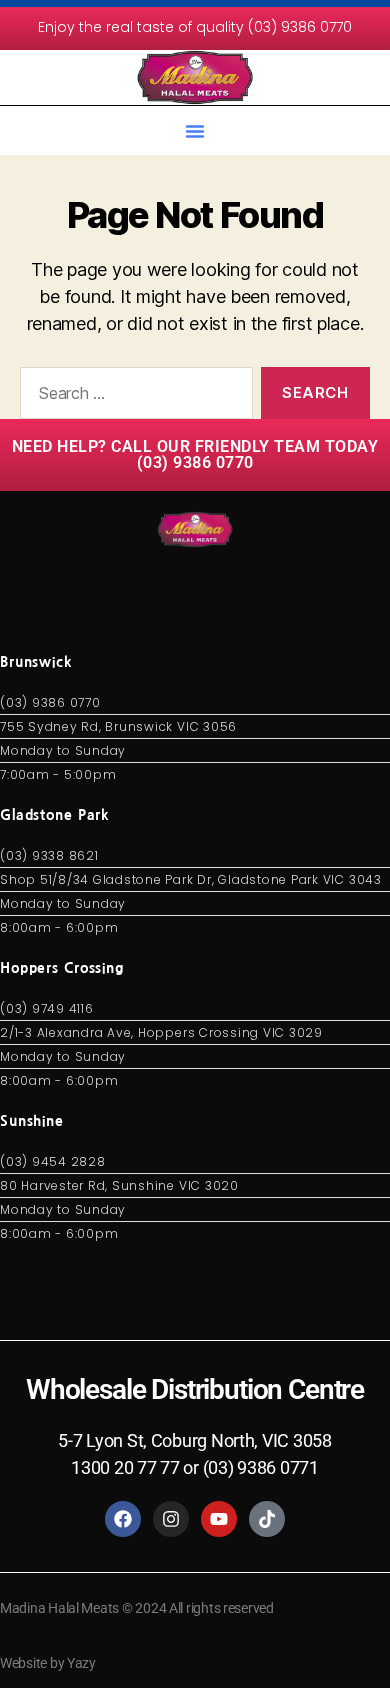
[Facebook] (123, 1519)
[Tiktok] (267, 1519)
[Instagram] (171, 1519)
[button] (195, 131)
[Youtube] (219, 1519)
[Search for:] (132, 397)
